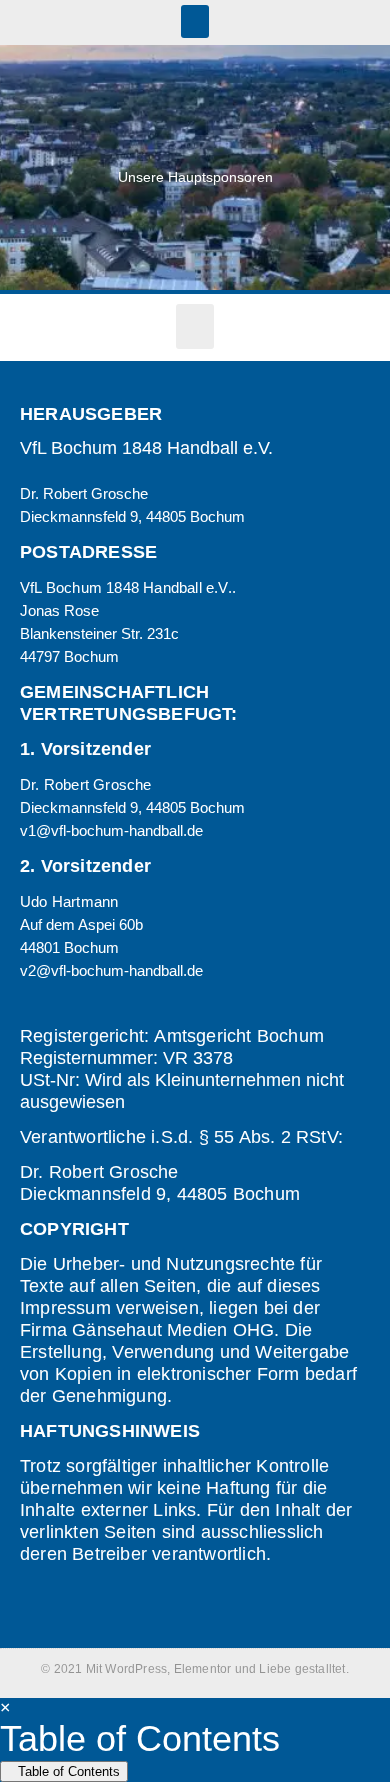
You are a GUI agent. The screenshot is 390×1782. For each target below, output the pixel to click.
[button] (195, 21)
